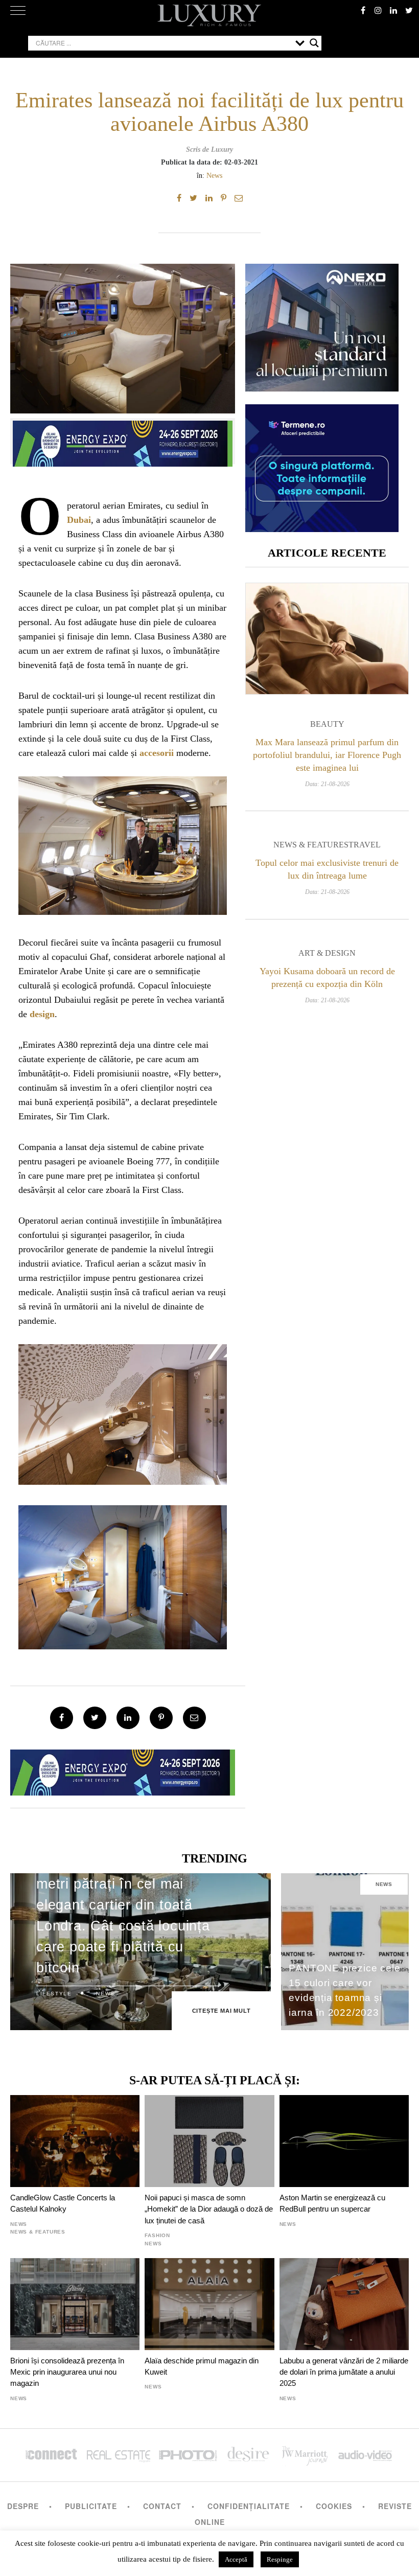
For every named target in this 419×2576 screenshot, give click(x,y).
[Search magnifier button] (314, 43)
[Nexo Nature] (322, 388)
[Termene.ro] (322, 528)
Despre (23, 2506)
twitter (409, 10)
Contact (162, 2506)
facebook (363, 10)
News (214, 175)
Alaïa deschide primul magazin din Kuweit (202, 2366)
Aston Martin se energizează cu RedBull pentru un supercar (332, 2203)
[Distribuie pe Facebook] (179, 198)
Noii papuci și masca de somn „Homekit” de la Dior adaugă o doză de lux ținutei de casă (209, 2209)
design (42, 1014)
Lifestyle (54, 1994)
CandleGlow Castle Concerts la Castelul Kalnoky (63, 2203)
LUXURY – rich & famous (209, 15)
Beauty (327, 724)
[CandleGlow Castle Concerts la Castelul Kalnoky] (75, 2141)
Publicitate (91, 2506)
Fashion (157, 2235)
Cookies (334, 2506)
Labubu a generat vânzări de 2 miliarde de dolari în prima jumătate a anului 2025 (344, 2372)
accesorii (157, 753)
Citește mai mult (222, 2011)
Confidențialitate (249, 2506)
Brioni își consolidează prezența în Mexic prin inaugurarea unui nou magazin (67, 2372)
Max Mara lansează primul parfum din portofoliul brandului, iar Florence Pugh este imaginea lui (327, 755)
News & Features (311, 845)
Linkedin (393, 10)
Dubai (79, 520)
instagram (378, 10)
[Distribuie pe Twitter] (193, 198)
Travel (365, 845)
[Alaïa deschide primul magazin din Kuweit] (209, 2304)
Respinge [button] (280, 2559)
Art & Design (327, 953)
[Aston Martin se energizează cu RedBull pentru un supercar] (344, 2141)
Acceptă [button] (236, 2559)
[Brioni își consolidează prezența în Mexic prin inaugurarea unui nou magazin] (75, 2304)
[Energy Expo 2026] (123, 441)
